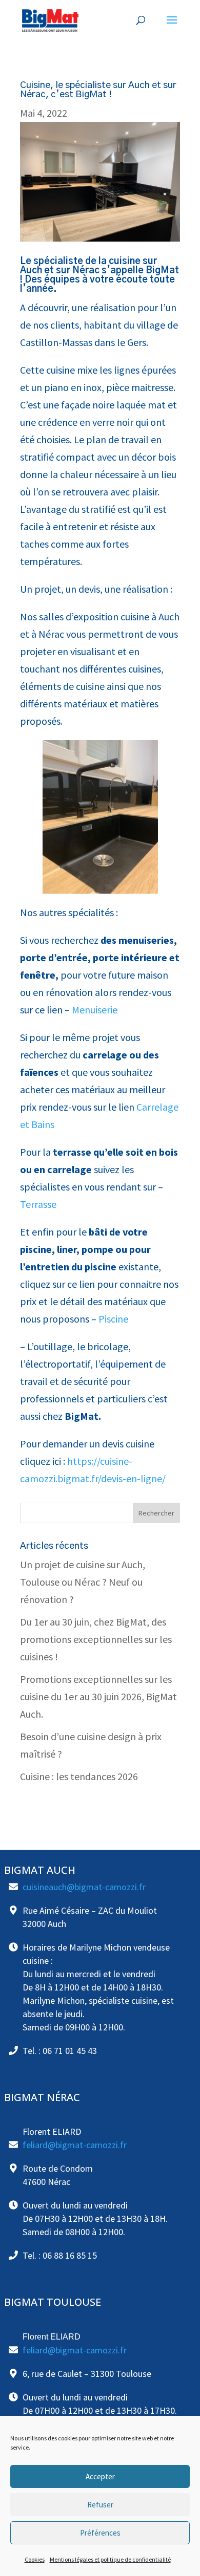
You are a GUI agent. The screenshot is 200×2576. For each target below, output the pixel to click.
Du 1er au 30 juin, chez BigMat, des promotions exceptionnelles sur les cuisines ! (96, 1639)
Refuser (100, 2505)
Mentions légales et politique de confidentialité (110, 2559)
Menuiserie (94, 1010)
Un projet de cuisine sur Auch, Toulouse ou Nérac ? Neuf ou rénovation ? (83, 1582)
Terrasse (38, 1204)
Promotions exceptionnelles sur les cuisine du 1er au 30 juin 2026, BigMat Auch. (98, 1696)
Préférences (100, 2533)
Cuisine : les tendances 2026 (79, 1776)
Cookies (35, 2559)
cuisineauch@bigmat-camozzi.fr (84, 1887)
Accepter (100, 2476)
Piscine (112, 1319)
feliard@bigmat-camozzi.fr (75, 2145)
